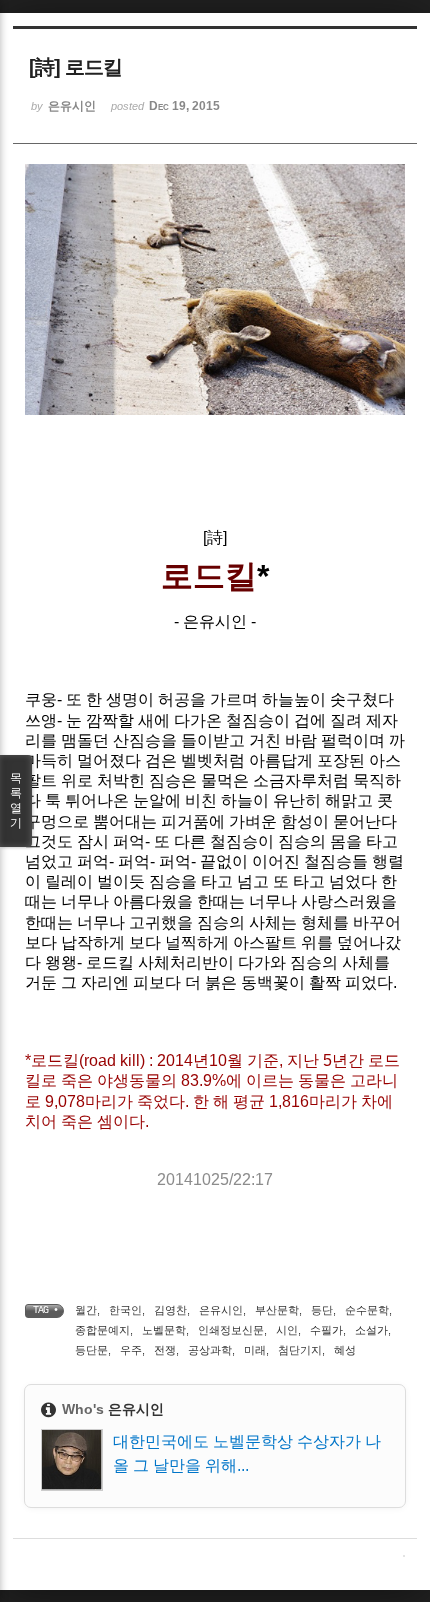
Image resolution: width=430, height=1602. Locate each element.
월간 (86, 1310)
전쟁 (165, 1350)
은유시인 (221, 1310)
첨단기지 (300, 1350)
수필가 (326, 1330)
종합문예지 (102, 1330)
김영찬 (170, 1310)
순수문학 (367, 1310)
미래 (255, 1350)
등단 (322, 1310)
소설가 (371, 1330)
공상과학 (210, 1350)
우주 (131, 1350)
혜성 (345, 1350)
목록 (16, 800)
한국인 (125, 1310)
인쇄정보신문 (231, 1330)
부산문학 (277, 1310)
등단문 (91, 1350)
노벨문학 (164, 1330)
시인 (287, 1330)
